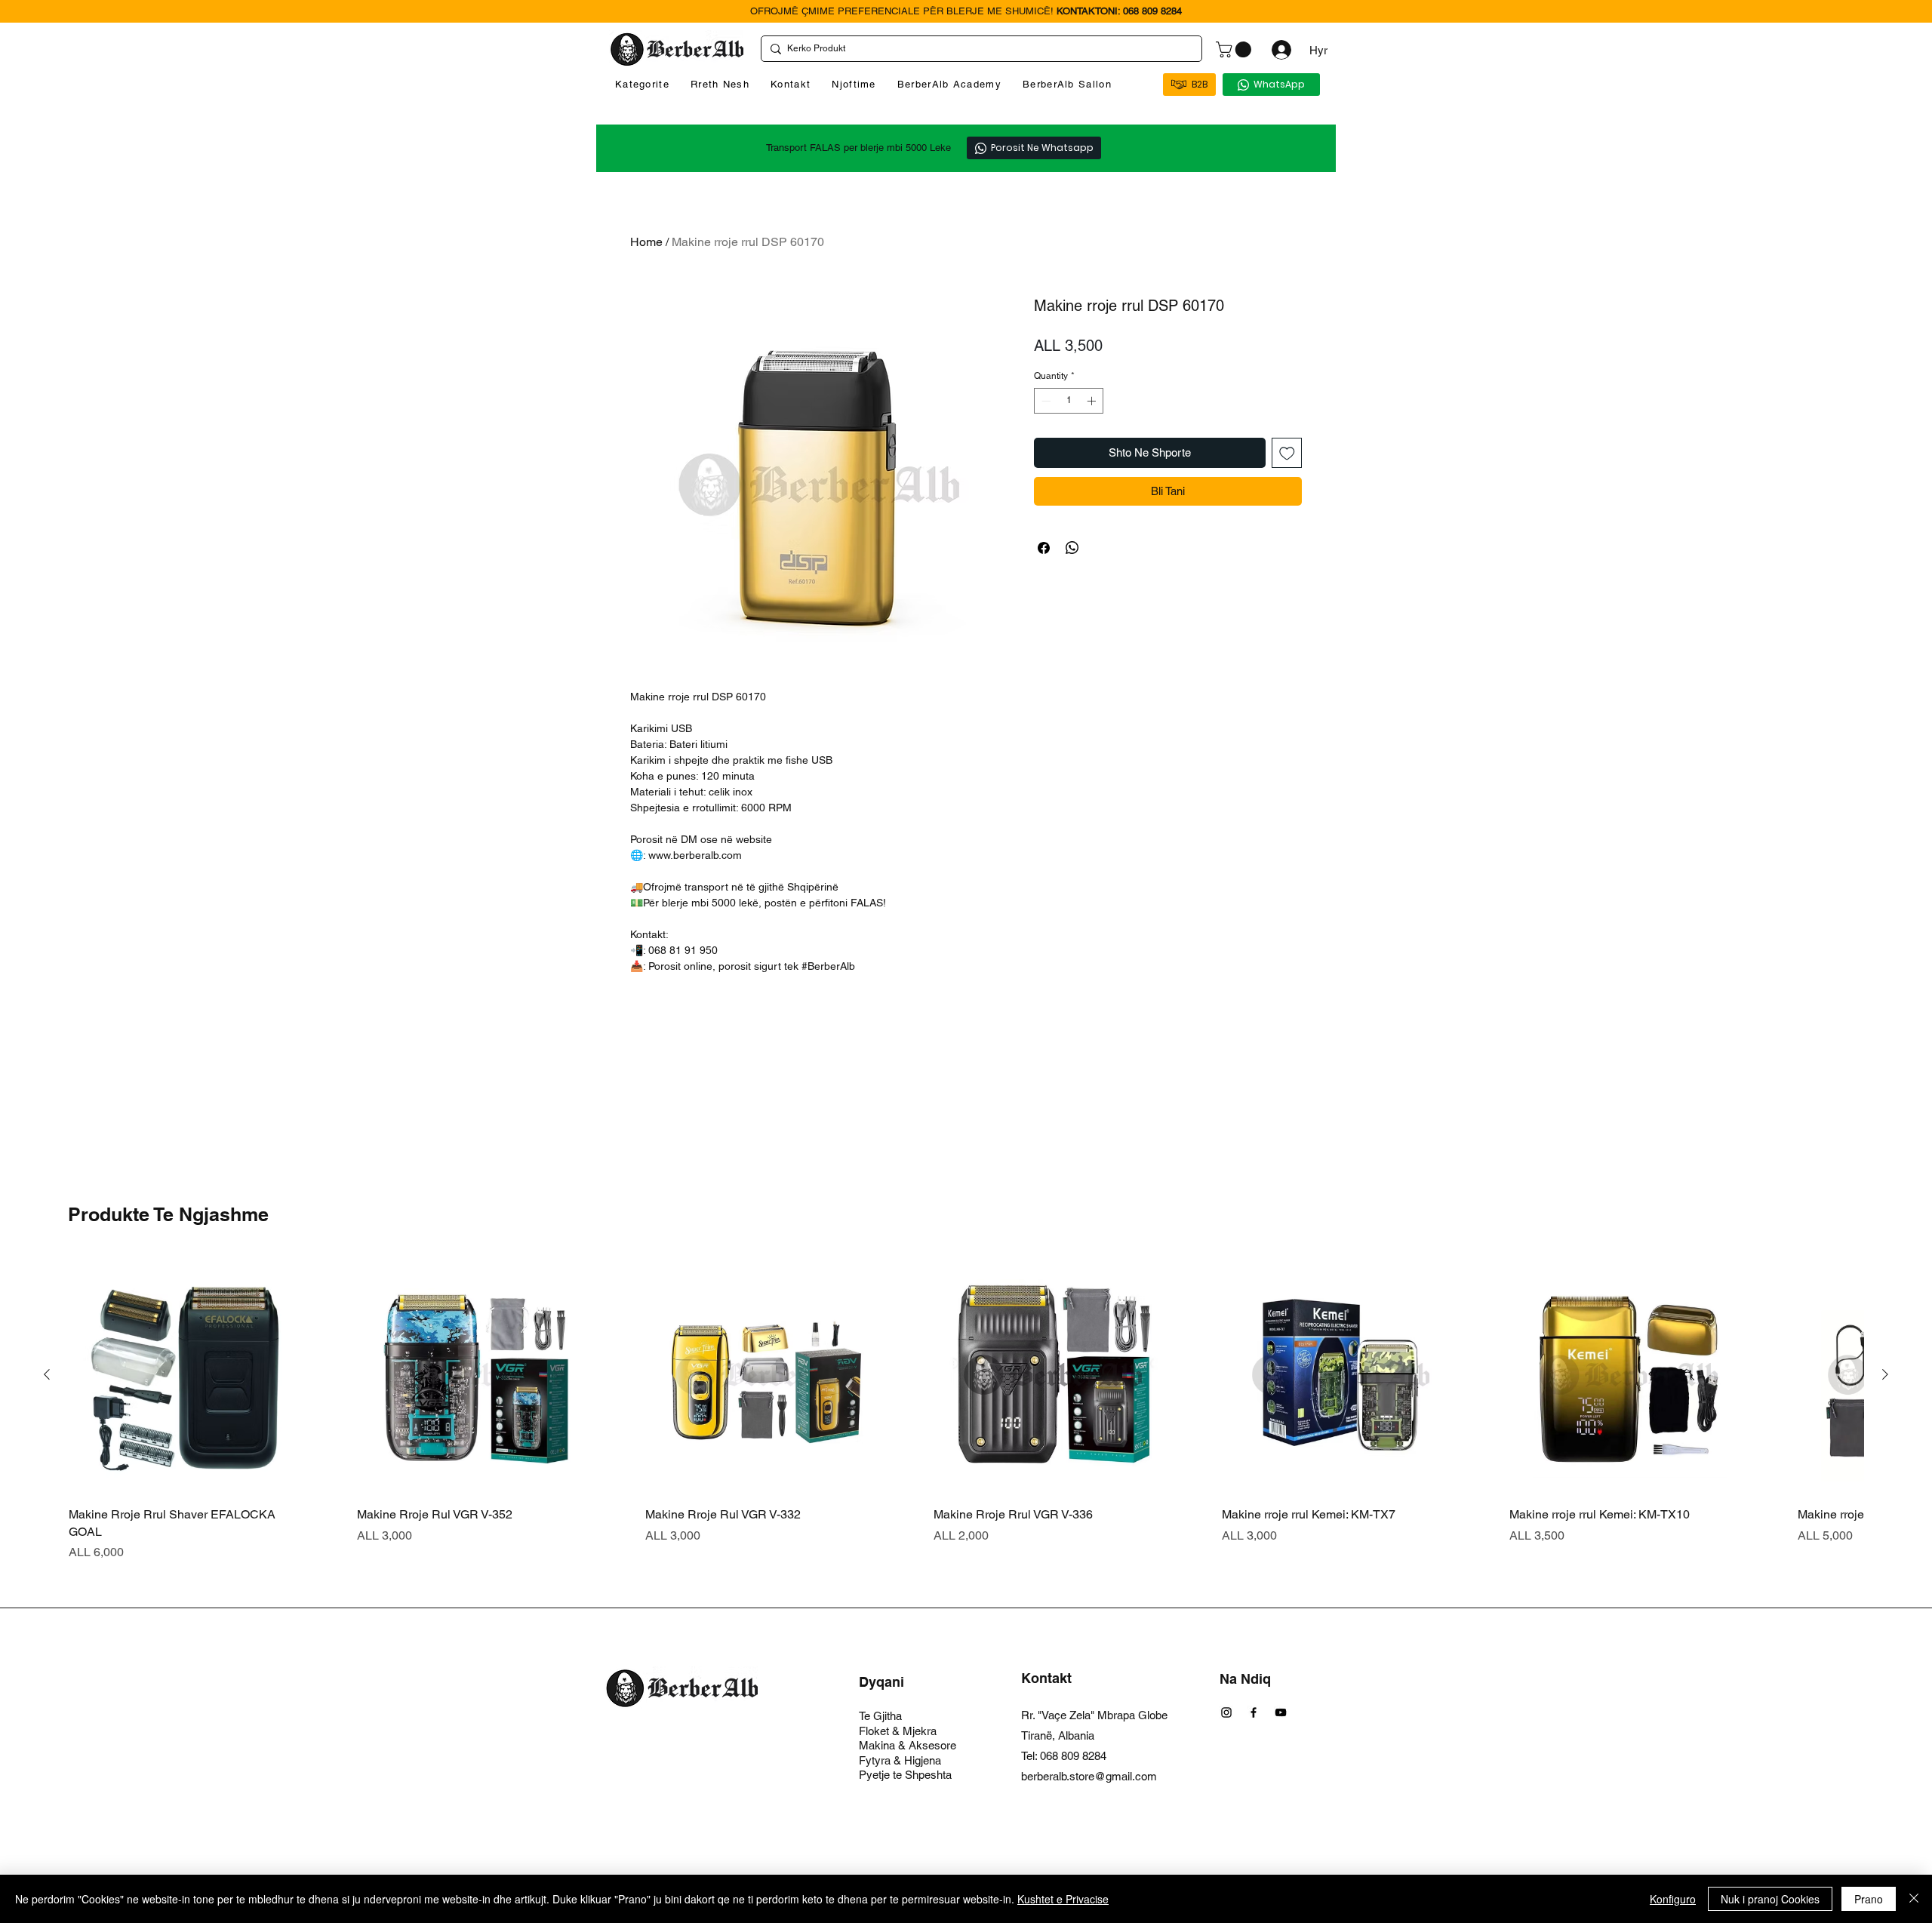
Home (646, 242)
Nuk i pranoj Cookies (1770, 1899)
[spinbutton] (1069, 401)
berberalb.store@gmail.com (1089, 1776)
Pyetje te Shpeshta (905, 1775)
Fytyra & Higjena (900, 1760)
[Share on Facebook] (1044, 548)
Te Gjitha (880, 1716)
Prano (1869, 1899)
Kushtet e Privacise (1063, 1899)
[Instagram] (1226, 1712)
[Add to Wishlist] (1287, 453)
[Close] (1914, 1899)
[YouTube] (1281, 1712)
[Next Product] (1885, 1374)
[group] (966, 1409)
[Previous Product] (47, 1374)
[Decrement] (1044, 401)
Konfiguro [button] (1673, 1899)
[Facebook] (1254, 1712)
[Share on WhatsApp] (1072, 548)
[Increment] (1093, 401)
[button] (1235, 49)
